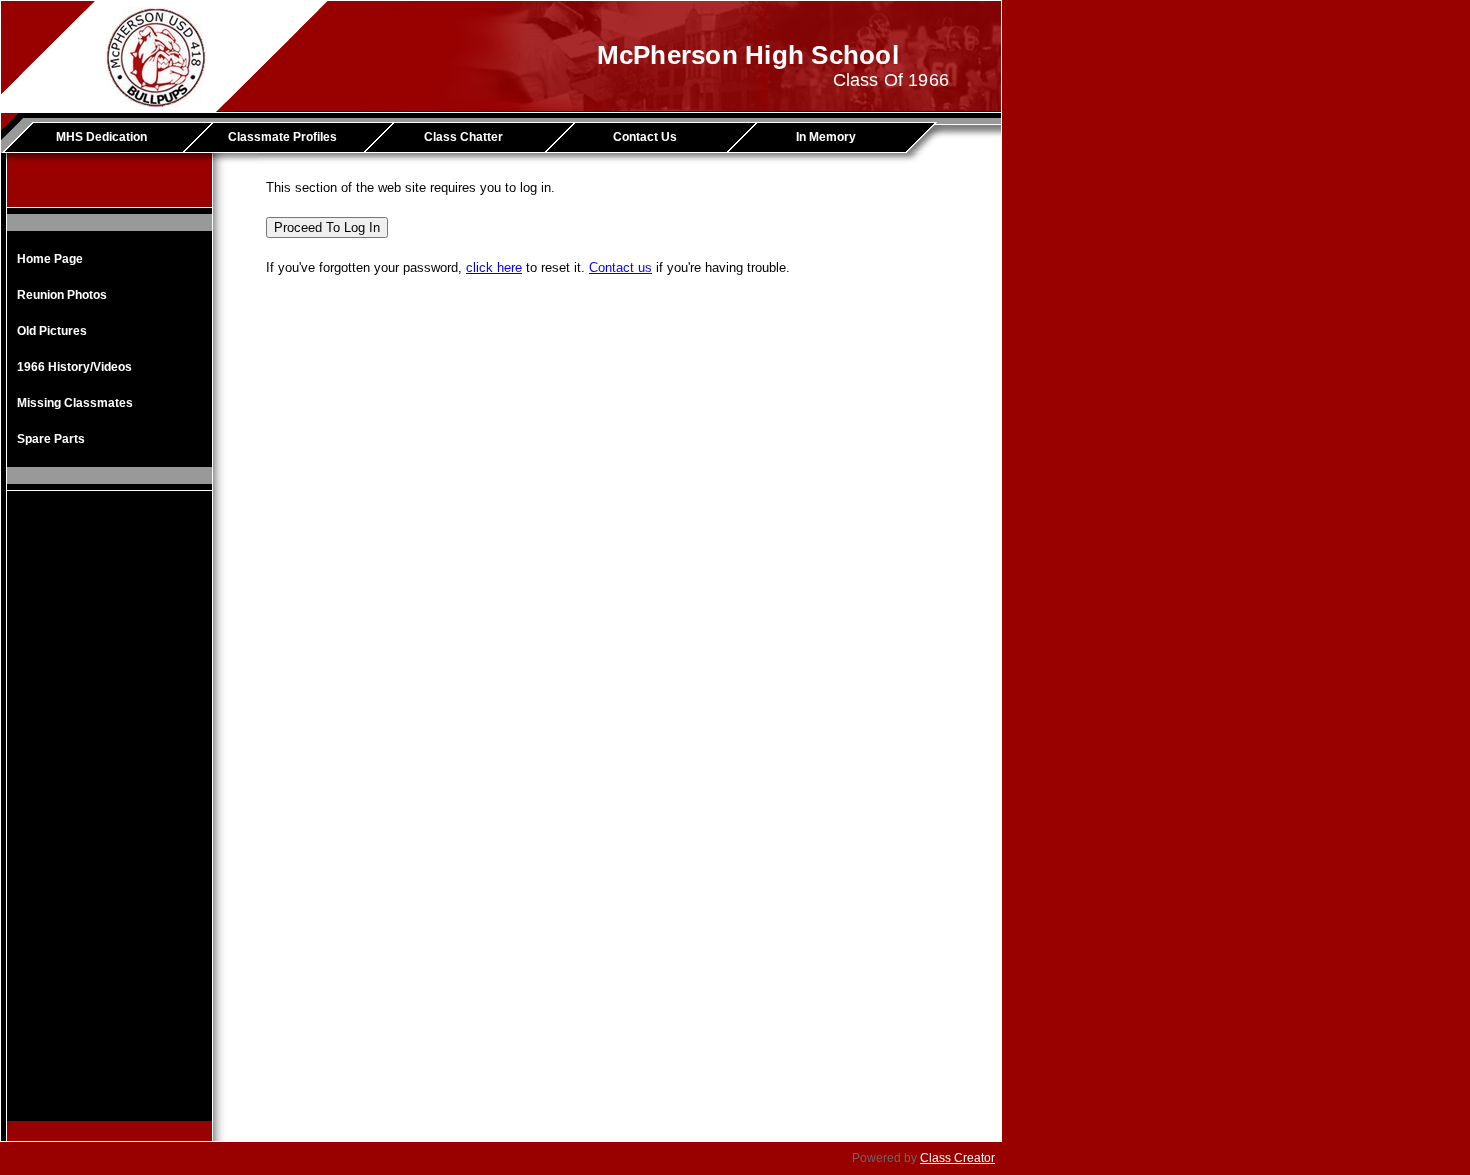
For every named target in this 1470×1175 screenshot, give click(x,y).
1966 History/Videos (74, 367)
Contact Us (645, 137)
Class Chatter (463, 137)
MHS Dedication (101, 137)
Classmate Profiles (282, 137)
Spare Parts (51, 439)
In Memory (826, 137)
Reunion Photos (62, 295)
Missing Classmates (75, 403)
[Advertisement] (110, 821)
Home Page (50, 259)
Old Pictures (52, 331)
